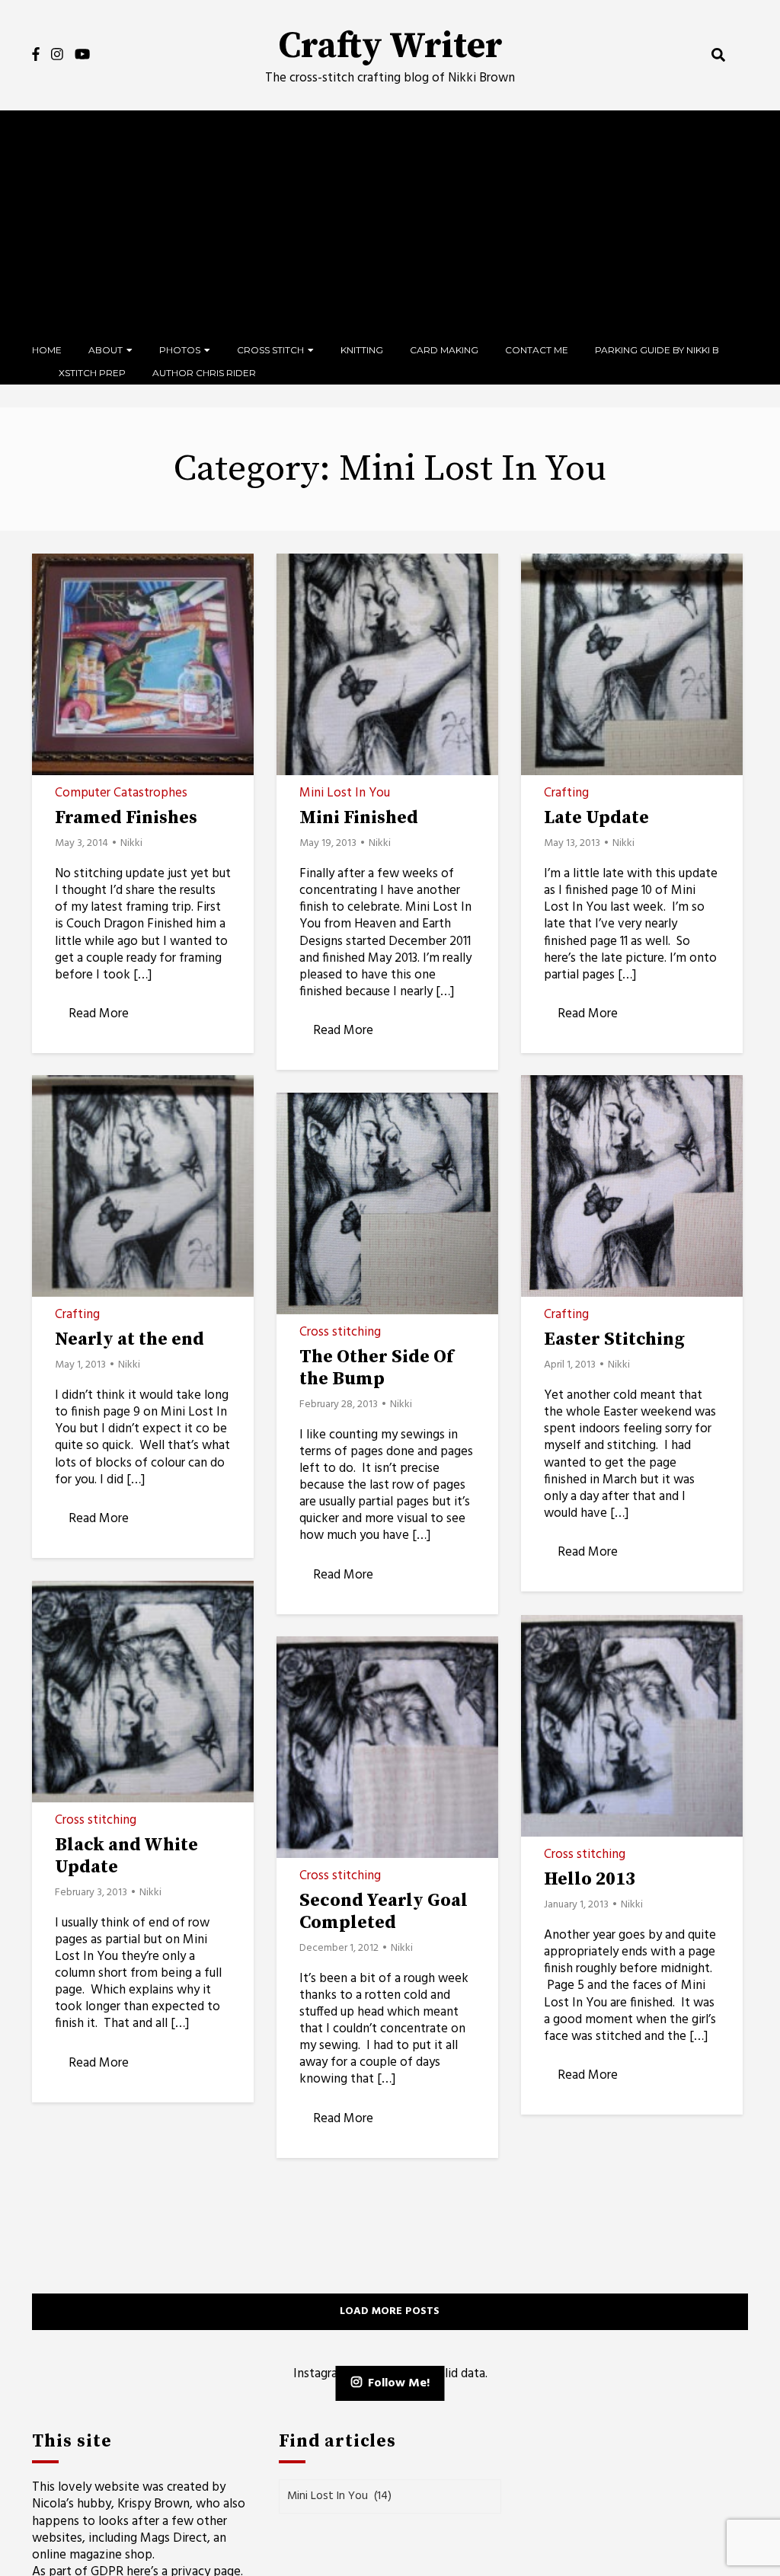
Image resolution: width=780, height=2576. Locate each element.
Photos (180, 350)
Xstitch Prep (92, 373)
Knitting (362, 350)
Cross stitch (270, 350)
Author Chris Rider (204, 373)
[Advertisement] (390, 225)
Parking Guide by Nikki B (657, 350)
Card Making (444, 350)
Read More (99, 1014)
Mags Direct (174, 2538)
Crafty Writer (390, 46)
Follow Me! (399, 2383)
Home (47, 350)
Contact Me (537, 350)
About (105, 350)
